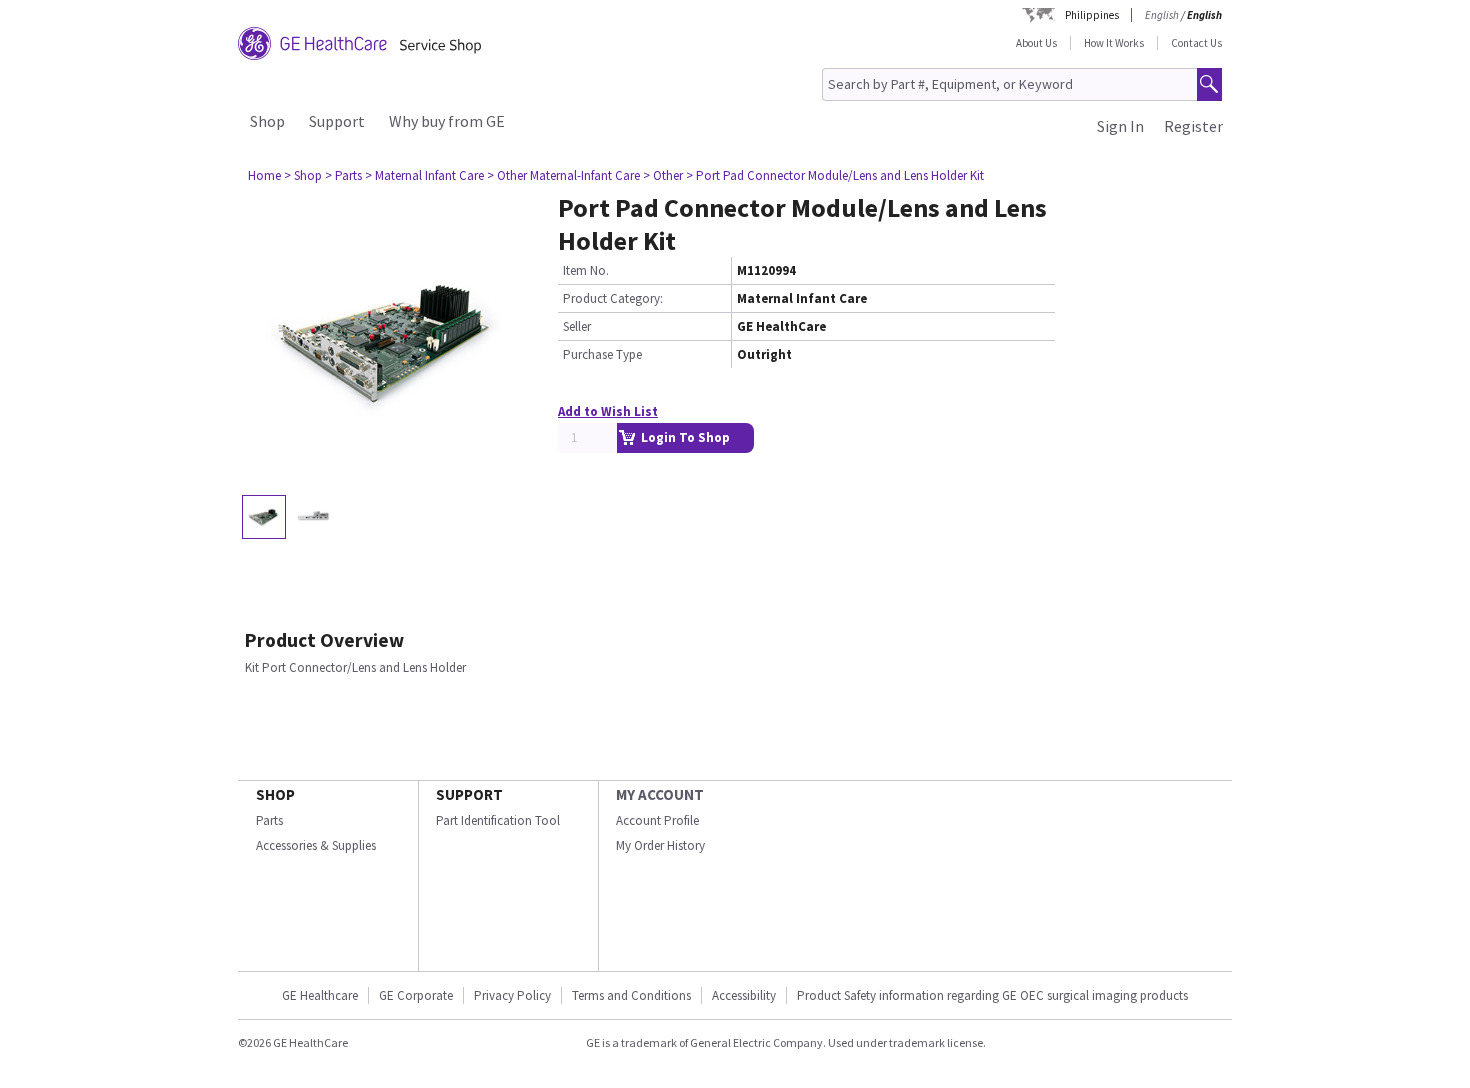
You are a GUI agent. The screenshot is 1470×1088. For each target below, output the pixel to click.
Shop (267, 121)
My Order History (660, 845)
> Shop (303, 175)
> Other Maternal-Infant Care (563, 175)
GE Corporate (416, 995)
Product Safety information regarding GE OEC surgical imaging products (992, 995)
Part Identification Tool (498, 820)
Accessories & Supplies (316, 845)
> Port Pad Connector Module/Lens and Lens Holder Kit (835, 175)
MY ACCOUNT (660, 794)
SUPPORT (469, 794)
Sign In (1120, 126)
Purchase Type (602, 354)
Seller (577, 326)
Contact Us (1196, 43)
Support (337, 121)
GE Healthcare (320, 995)
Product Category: (613, 298)
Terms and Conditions (631, 995)
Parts (269, 820)
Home (264, 175)
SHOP (275, 794)
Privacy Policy (512, 995)
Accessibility (744, 995)
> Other (663, 175)
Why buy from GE (447, 121)
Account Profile (657, 820)
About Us (1036, 43)
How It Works (1114, 43)
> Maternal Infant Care (424, 175)
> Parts (343, 175)
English (1162, 15)
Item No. (586, 270)
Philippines (1092, 15)
